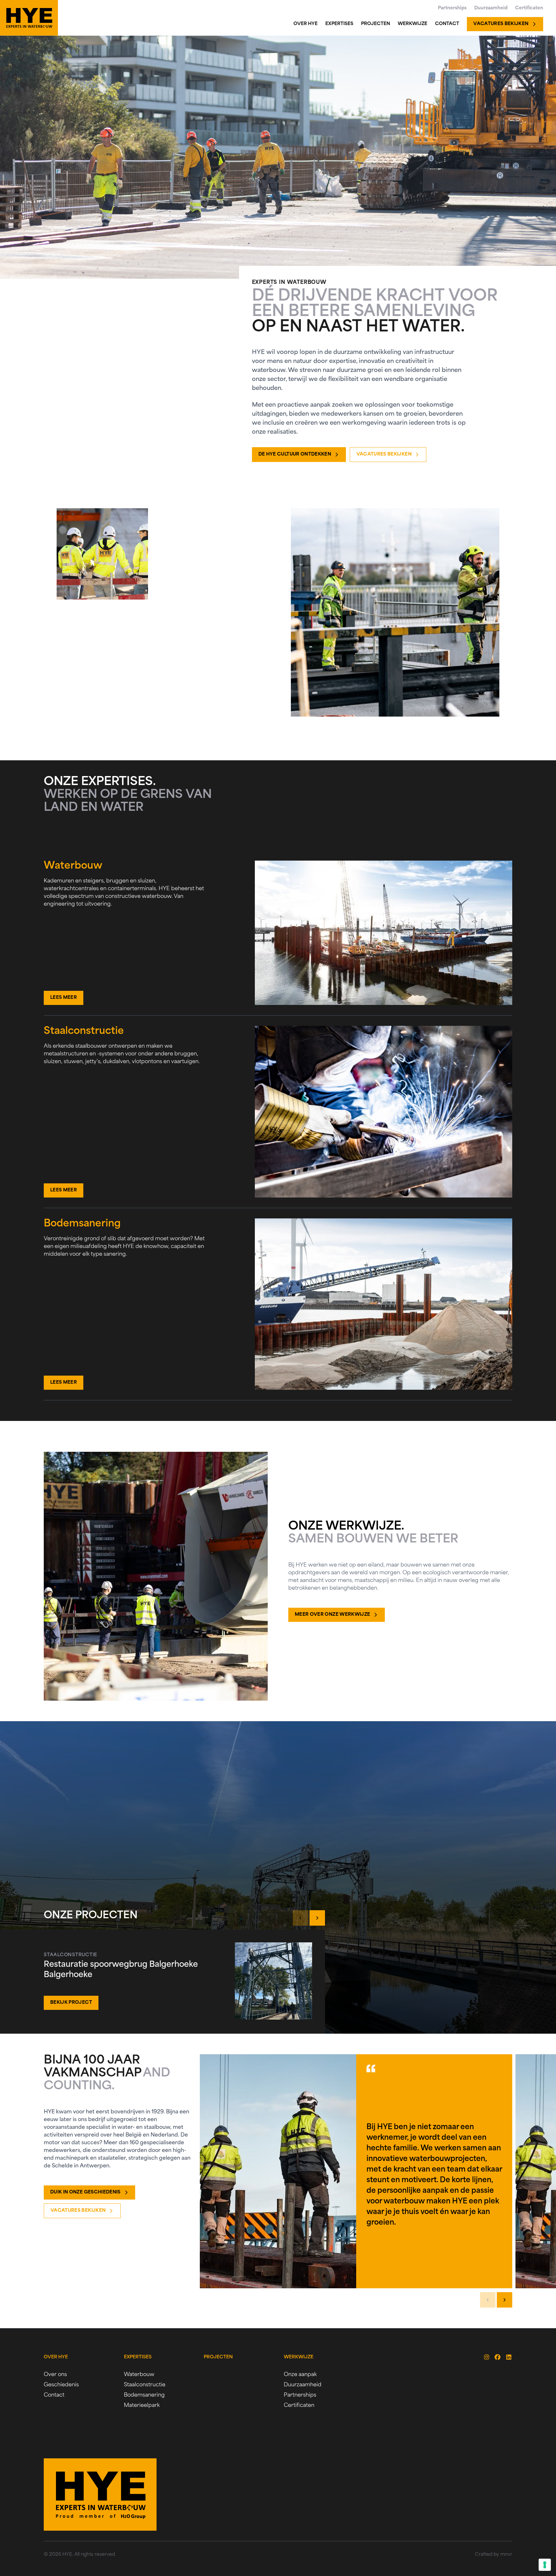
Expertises (138, 2357)
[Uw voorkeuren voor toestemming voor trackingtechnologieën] (545, 2565)
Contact (54, 2395)
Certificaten (299, 2406)
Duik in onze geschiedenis (85, 2192)
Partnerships (300, 2395)
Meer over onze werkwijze (332, 1615)
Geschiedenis (61, 2385)
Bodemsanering (144, 2395)
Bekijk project (71, 2003)
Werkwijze (299, 2357)
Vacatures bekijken (384, 454)
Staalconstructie (145, 2385)
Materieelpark (142, 2406)
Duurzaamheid (303, 2385)
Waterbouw (139, 2375)
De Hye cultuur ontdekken (295, 454)
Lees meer (64, 998)
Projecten (218, 2357)
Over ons (55, 2375)
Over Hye (56, 2357)
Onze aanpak (300, 2375)
